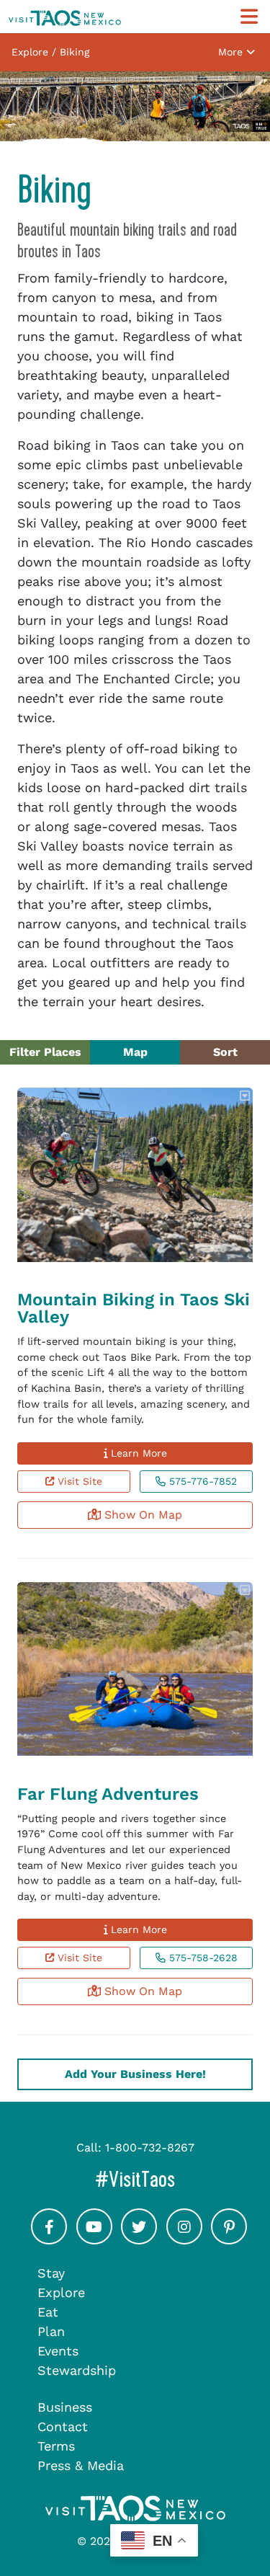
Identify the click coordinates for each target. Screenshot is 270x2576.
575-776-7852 (201, 1481)
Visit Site (78, 1481)
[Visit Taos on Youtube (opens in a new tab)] (94, 2240)
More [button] (232, 52)
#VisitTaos (178, 2179)
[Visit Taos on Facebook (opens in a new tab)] (49, 2240)
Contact (63, 2426)
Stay (51, 2273)
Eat (48, 2312)
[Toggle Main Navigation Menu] (249, 17)
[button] (246, 1096)
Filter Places (45, 1052)
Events (58, 2351)
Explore (61, 2292)
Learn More (137, 1453)
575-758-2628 (202, 1958)
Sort (225, 1052)
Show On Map (141, 1515)
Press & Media (81, 2465)
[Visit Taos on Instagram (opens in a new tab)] (184, 2240)
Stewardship (77, 2370)
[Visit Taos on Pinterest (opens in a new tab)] (229, 2240)
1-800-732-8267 (150, 2148)
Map (135, 1052)
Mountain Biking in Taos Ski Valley (134, 1308)
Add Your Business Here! (135, 2074)
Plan (51, 2331)
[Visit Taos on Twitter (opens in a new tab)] (139, 2240)
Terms (56, 2446)
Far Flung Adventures (108, 1794)
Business (65, 2407)
